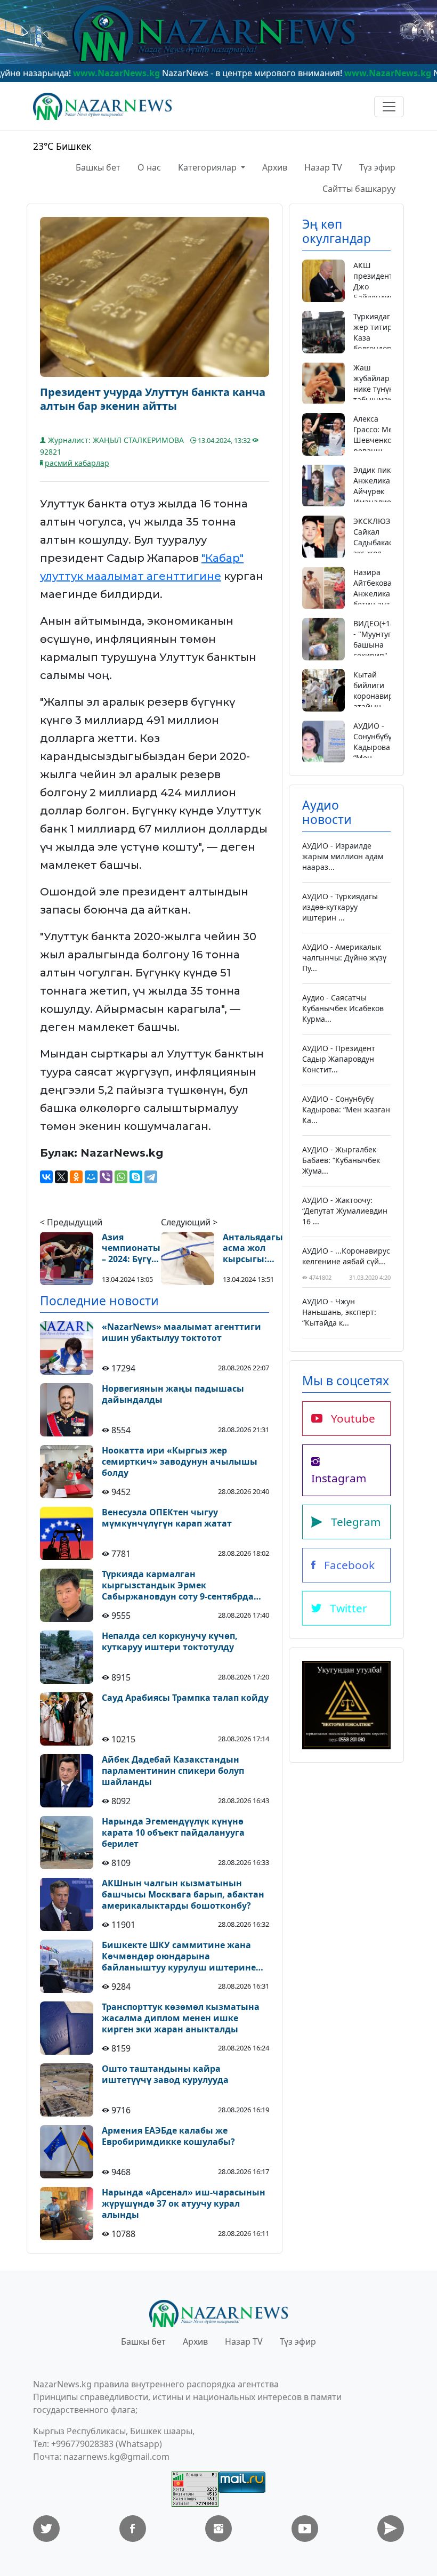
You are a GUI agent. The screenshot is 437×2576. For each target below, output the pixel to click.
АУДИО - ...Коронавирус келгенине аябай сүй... (346, 1256)
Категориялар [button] (208, 167)
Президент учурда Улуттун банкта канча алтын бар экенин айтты (153, 399)
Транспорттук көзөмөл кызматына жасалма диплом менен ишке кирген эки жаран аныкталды (181, 2018)
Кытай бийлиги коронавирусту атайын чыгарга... (381, 696)
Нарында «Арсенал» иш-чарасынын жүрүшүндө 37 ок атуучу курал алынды (184, 2203)
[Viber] (106, 1177)
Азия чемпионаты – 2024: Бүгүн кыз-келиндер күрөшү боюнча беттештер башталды (131, 1248)
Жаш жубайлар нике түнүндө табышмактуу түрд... (378, 389)
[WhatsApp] (121, 1177)
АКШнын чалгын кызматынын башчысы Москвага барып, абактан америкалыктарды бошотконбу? (183, 1894)
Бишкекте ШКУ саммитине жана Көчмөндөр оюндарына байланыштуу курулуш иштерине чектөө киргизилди (179, 1956)
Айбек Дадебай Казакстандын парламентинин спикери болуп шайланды (173, 1771)
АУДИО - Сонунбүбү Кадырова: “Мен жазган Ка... (373, 752)
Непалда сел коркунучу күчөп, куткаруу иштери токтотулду (170, 1642)
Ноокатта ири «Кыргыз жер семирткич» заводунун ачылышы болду (180, 1461)
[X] (61, 1177)
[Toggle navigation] (389, 107)
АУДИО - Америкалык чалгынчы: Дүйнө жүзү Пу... (344, 958)
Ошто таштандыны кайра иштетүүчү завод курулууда (165, 2074)
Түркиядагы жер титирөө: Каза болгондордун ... (379, 338)
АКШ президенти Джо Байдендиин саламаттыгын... (383, 286)
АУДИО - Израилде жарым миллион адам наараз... (343, 856)
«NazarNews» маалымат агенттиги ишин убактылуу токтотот (181, 1333)
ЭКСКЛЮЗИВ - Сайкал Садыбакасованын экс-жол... (387, 537)
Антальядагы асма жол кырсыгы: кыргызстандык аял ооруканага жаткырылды (260, 1248)
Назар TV (323, 167)
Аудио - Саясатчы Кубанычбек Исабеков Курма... (343, 1008)
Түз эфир (377, 167)
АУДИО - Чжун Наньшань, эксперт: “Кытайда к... (339, 1312)
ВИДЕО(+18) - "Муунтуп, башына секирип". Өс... (375, 645)
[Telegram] (151, 1177)
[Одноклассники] (76, 1177)
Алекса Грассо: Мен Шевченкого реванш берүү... (376, 440)
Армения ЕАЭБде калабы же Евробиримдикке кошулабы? (168, 2136)
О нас (149, 167)
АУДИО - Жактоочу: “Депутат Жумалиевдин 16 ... (345, 1211)
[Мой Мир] (91, 1177)
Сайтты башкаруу (359, 189)
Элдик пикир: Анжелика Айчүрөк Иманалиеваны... (385, 486)
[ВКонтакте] (46, 1177)
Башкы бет (98, 167)
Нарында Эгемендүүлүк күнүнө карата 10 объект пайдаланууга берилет (173, 1832)
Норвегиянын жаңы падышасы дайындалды (173, 1394)
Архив (275, 167)
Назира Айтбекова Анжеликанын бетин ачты (379, 588)
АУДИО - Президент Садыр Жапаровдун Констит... (339, 1059)
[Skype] (136, 1177)
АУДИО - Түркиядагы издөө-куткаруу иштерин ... (340, 907)
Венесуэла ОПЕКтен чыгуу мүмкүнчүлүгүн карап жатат (167, 1518)
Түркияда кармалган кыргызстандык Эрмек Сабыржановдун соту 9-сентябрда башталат (178, 1585)
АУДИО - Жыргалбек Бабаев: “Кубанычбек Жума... (341, 1160)
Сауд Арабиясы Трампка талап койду (185, 1698)
